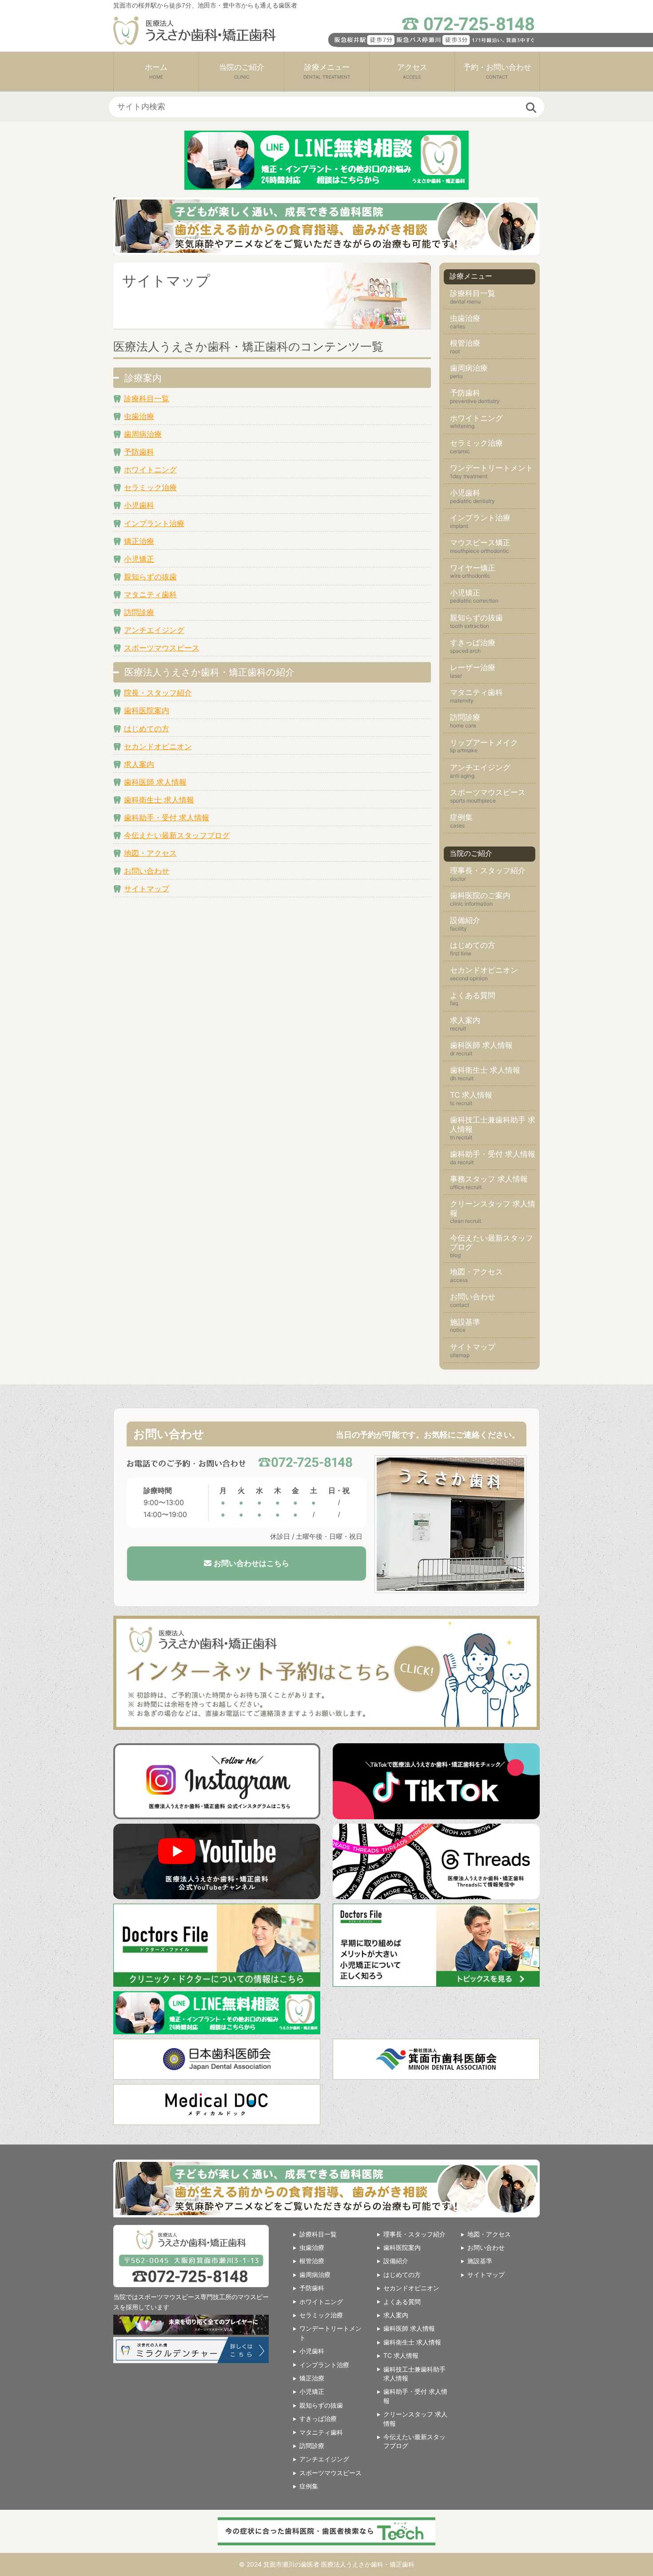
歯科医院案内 (147, 711)
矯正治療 (139, 541)
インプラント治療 (154, 523)
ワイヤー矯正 (473, 568)
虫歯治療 (139, 416)
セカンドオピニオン (158, 747)
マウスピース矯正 (480, 543)
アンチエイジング (154, 630)
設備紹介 (465, 920)
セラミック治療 (150, 487)
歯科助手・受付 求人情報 (167, 818)
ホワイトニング (150, 470)
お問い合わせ (147, 871)
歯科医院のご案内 (480, 895)
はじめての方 (147, 729)
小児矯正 (139, 559)
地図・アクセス (150, 853)
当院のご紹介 (242, 71)
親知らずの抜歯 (150, 577)
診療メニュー (327, 71)
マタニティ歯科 (150, 595)
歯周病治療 (143, 434)
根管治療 (465, 343)
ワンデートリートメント (492, 468)
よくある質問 (473, 995)
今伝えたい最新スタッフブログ (177, 835)
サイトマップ (147, 889)
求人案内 (139, 764)
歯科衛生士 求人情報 (159, 800)
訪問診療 (139, 612)
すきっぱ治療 (473, 643)
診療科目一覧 (147, 399)
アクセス (412, 71)
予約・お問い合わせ (497, 71)
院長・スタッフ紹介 (158, 693)
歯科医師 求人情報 (155, 782)
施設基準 (465, 1322)
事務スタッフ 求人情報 (489, 1179)
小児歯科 (139, 505)
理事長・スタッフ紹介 (488, 871)
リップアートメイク (484, 743)
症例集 (461, 817)
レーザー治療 (473, 667)
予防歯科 (139, 452)
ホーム (156, 71)
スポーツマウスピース (162, 648)
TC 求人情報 (471, 1095)
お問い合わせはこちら (250, 1564)
